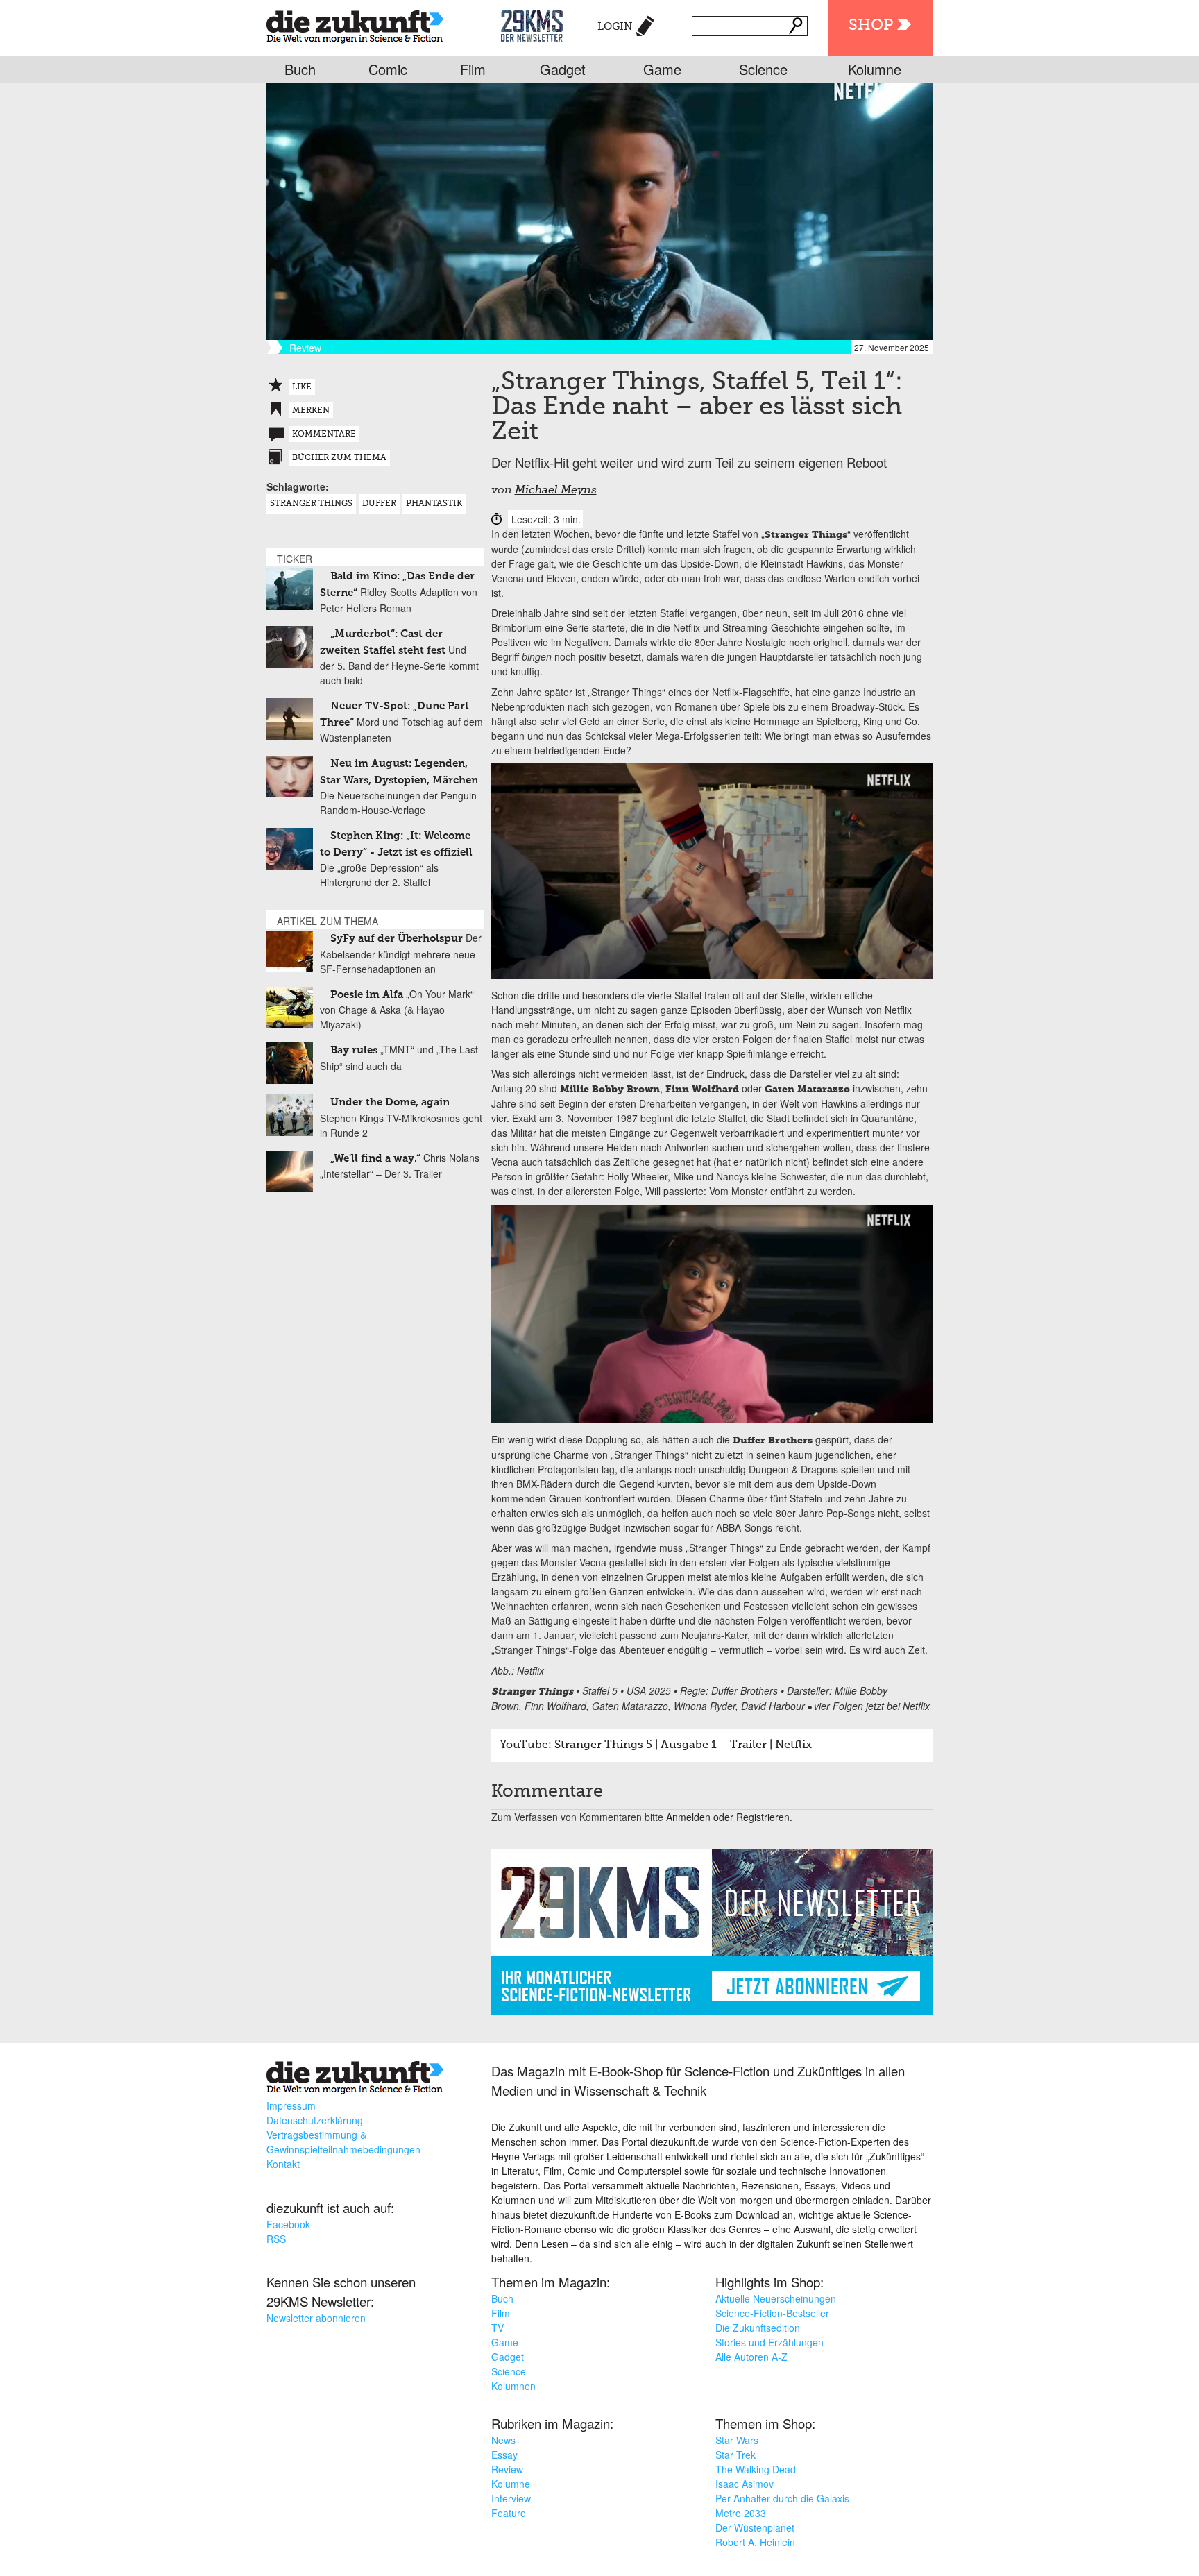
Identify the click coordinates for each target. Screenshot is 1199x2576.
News (503, 2440)
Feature (509, 2513)
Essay (504, 2455)
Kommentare (324, 434)
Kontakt (283, 2164)
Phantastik (434, 504)
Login (615, 27)
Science (763, 69)
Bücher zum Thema (339, 458)
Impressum (291, 2105)
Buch (300, 69)
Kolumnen (513, 2386)
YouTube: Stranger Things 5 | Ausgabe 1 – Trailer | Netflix (656, 1745)
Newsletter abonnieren (316, 2318)
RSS (276, 2239)
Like (302, 387)
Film (473, 69)
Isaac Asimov (745, 2484)
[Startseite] (355, 24)
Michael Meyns (556, 491)
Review (507, 2469)
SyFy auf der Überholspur (397, 939)
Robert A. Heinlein (755, 2542)
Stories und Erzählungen (769, 2342)
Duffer (379, 504)
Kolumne (875, 69)
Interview (511, 2498)
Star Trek (735, 2455)
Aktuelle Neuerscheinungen (776, 2298)
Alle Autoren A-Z (751, 2357)
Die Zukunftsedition (758, 2328)
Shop (871, 26)
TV (498, 2328)
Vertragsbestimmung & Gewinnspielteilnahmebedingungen (343, 2142)
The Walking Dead (756, 2469)
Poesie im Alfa (367, 995)
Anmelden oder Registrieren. (729, 1817)
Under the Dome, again (390, 1102)
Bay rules (354, 1050)
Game (662, 69)
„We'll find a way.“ (375, 1159)
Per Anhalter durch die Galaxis (782, 2498)
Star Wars (737, 2440)
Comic (388, 69)
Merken (311, 411)
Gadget (563, 69)
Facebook (288, 2224)
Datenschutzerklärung (315, 2120)
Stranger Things (311, 504)
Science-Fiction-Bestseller (772, 2313)
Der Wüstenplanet (755, 2527)
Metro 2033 (741, 2513)
